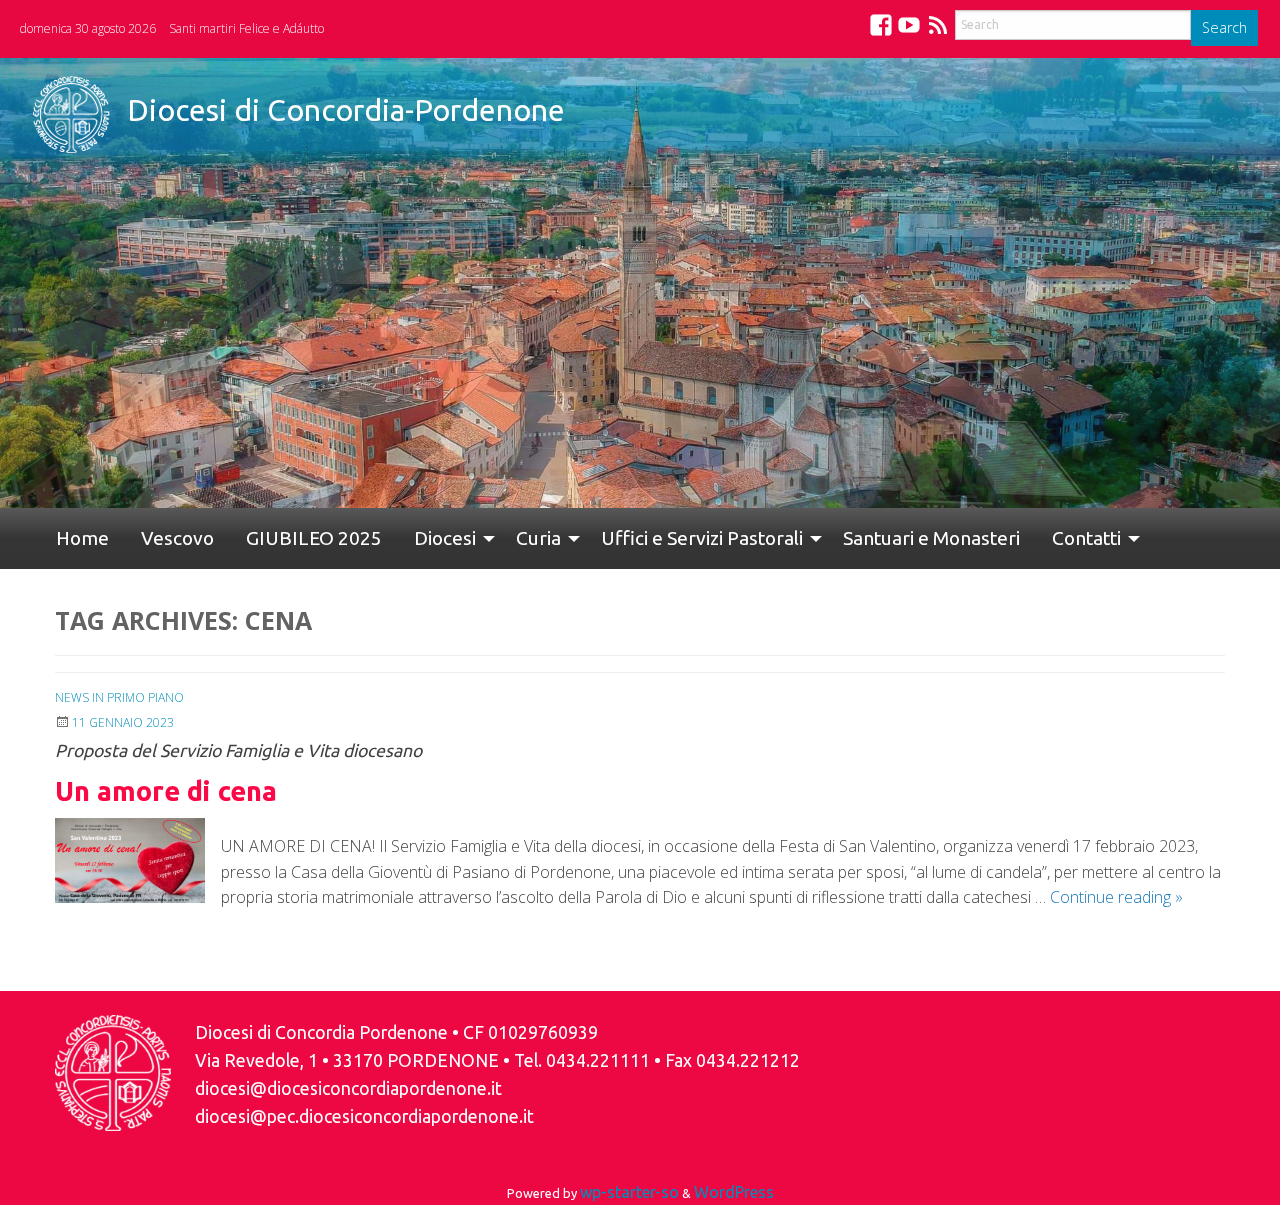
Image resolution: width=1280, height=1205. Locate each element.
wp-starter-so (629, 1192)
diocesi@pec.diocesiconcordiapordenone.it (364, 1116)
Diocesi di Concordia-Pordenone (346, 110)
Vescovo (153, 538)
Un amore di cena (166, 791)
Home (74, 538)
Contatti (990, 538)
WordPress (734, 1192)
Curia (474, 538)
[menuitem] (74, 538)
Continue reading (1116, 897)
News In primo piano (119, 697)
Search (1224, 27)
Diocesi (389, 538)
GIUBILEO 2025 (274, 538)
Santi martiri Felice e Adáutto (246, 28)
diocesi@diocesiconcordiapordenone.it (348, 1088)
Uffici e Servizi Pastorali (630, 538)
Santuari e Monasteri (851, 538)
